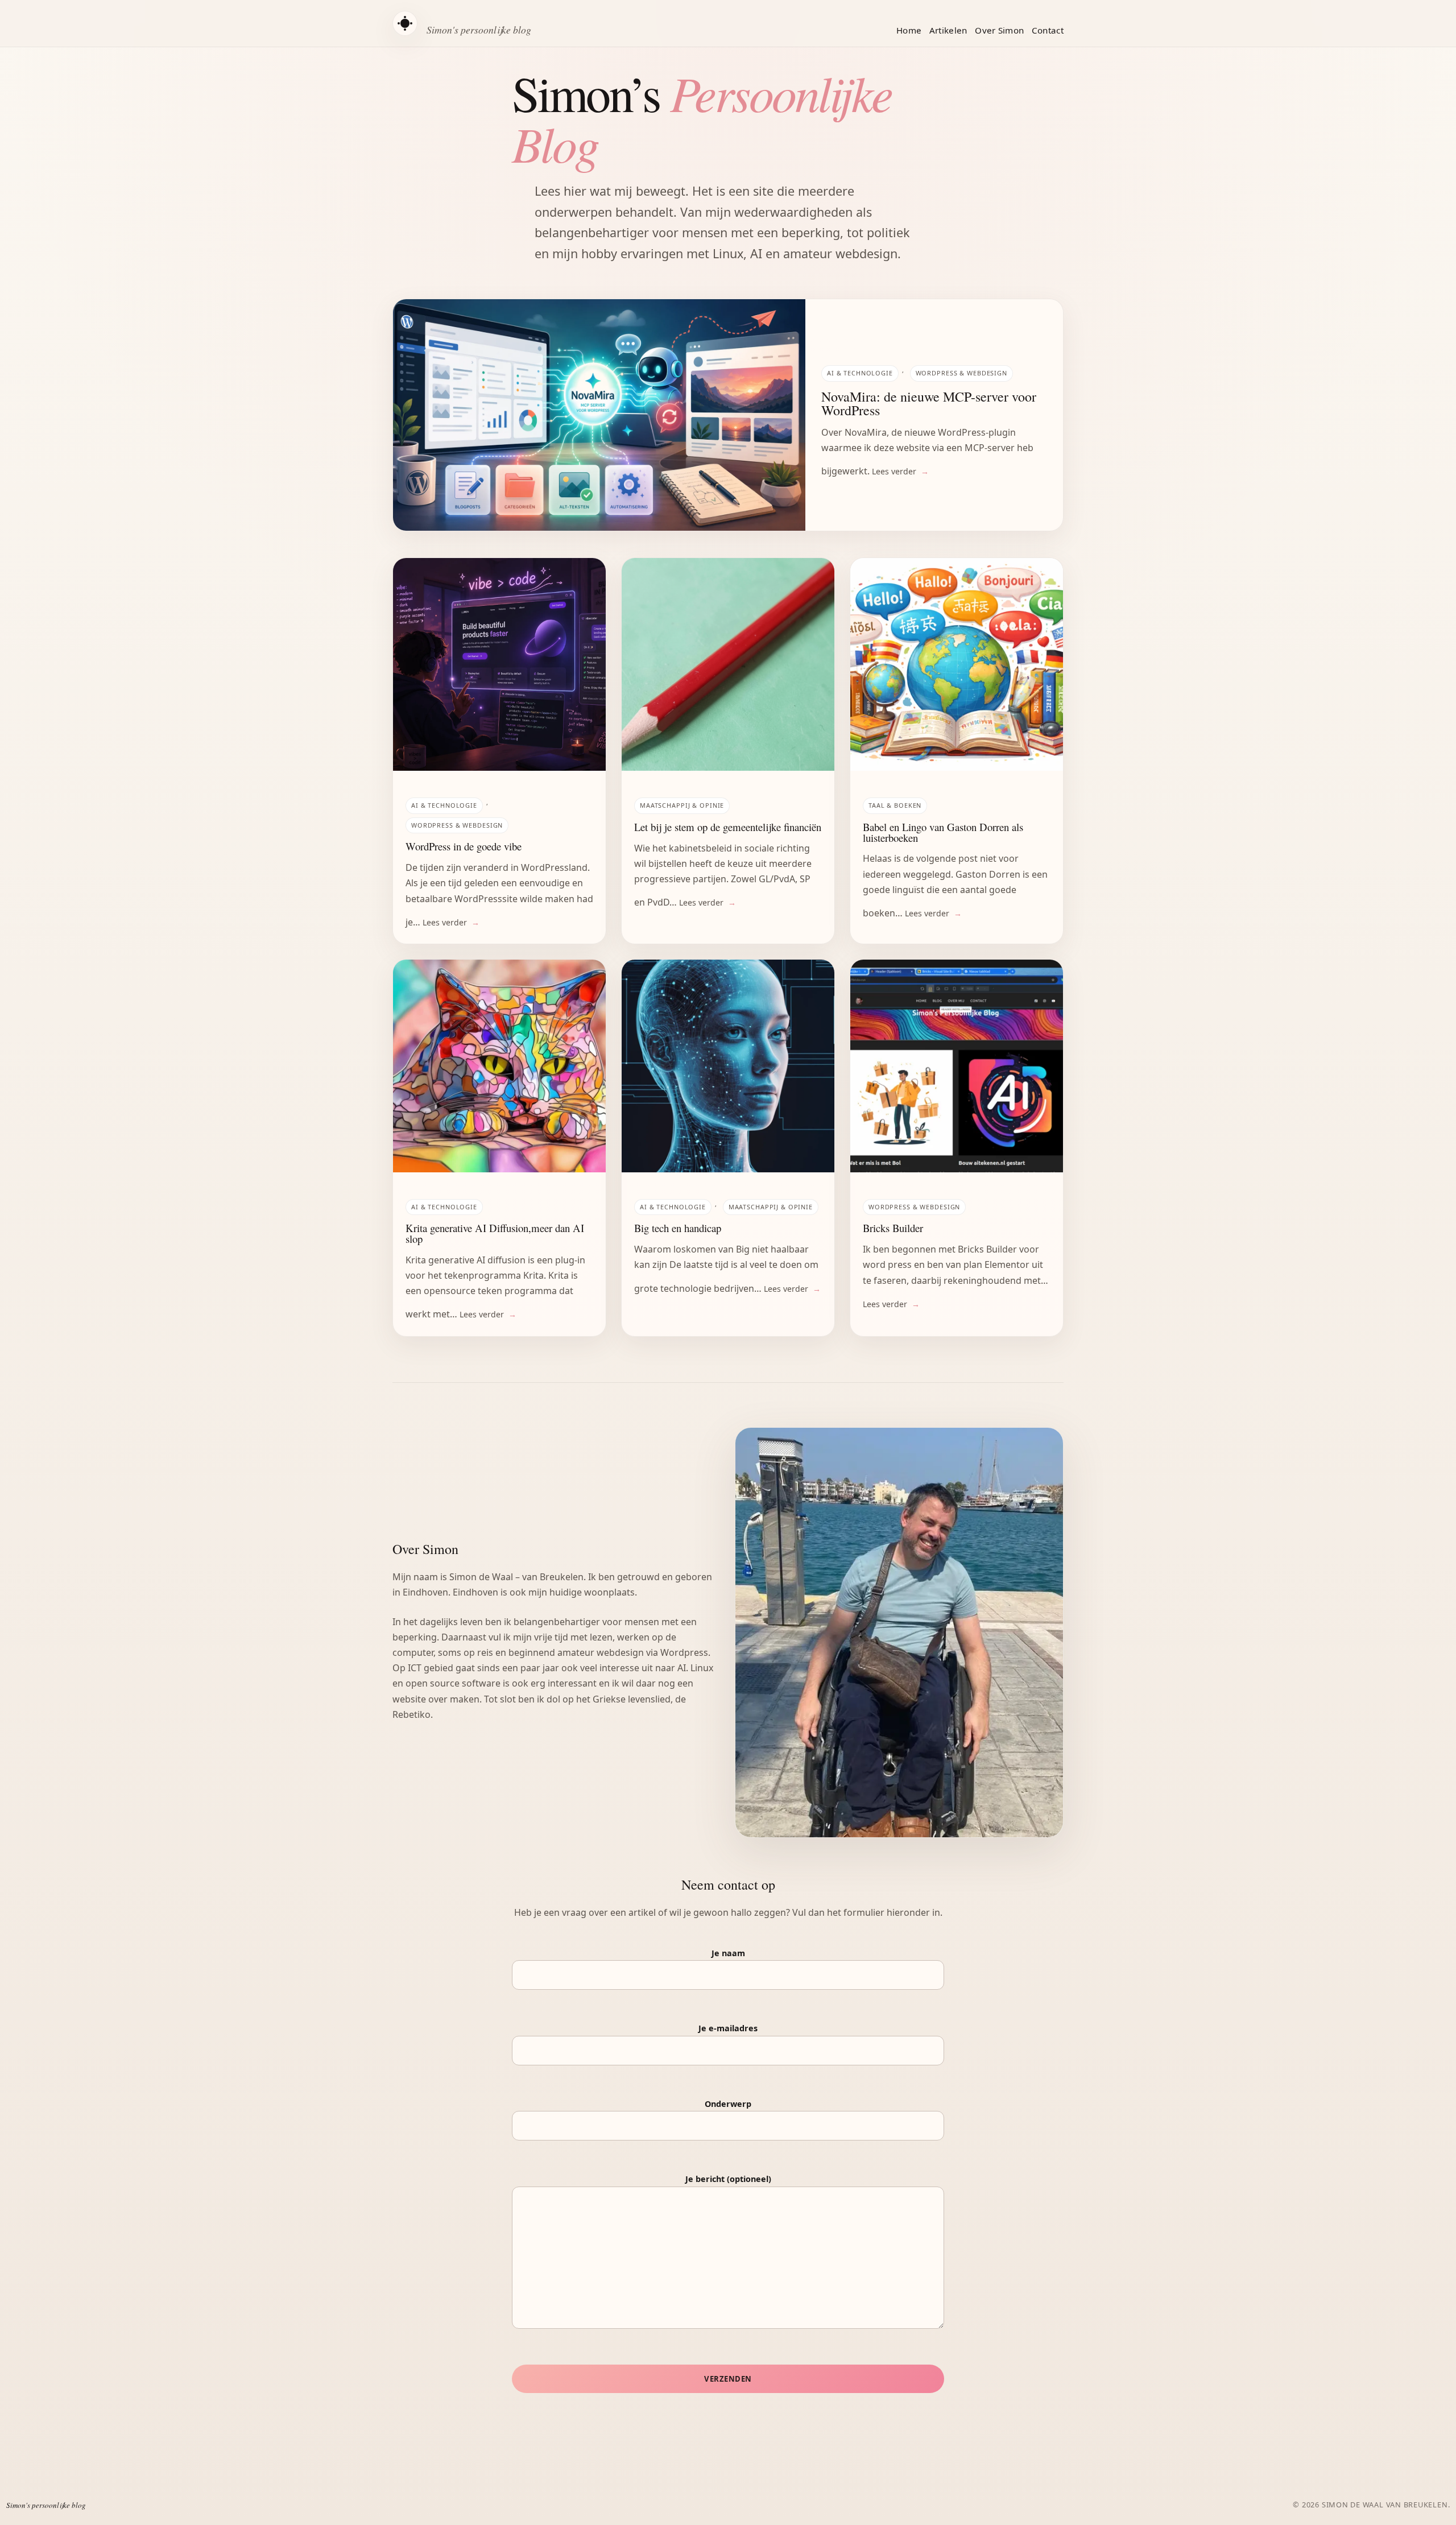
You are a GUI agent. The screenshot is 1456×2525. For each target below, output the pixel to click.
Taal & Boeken (895, 805)
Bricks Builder (893, 1228)
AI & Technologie (860, 373)
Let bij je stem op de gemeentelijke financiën (728, 827)
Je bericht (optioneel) (728, 2179)
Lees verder (894, 471)
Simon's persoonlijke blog (479, 30)
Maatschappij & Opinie (682, 805)
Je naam (728, 1953)
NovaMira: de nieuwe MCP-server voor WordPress (929, 403)
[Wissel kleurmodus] (405, 23)
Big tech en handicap (678, 1228)
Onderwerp (728, 2104)
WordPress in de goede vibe (464, 847)
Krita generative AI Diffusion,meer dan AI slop (495, 1233)
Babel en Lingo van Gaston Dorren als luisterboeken (943, 832)
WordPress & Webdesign (961, 373)
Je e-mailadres (728, 2028)
